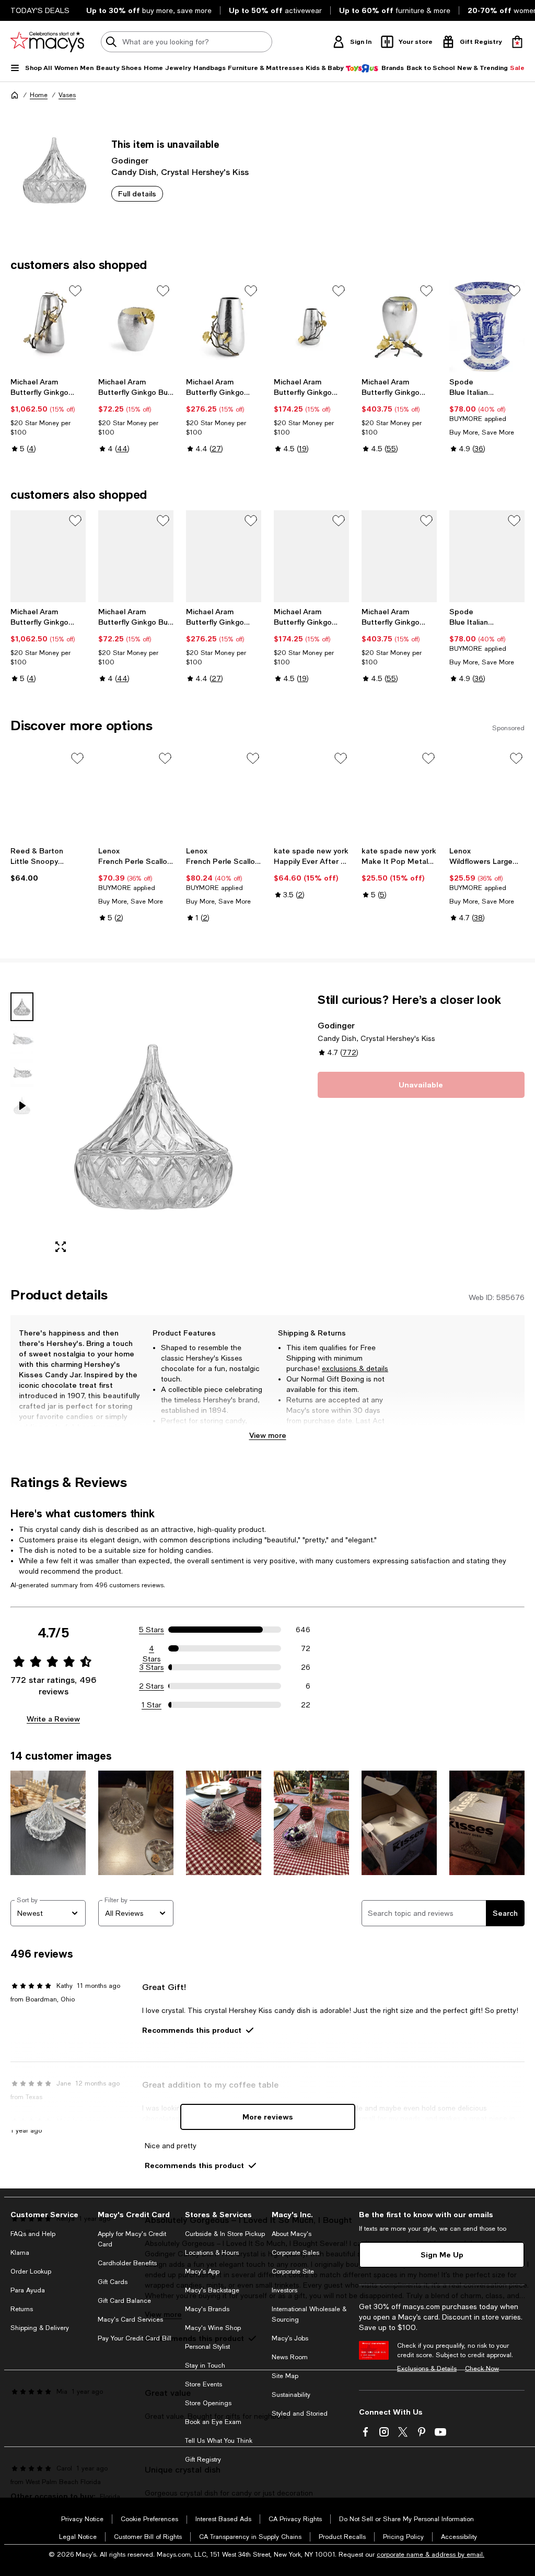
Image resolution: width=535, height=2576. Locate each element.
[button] (136, 1127)
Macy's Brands (207, 2309)
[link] (48, 415)
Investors (284, 2290)
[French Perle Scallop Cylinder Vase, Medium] (136, 796)
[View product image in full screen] (61, 1247)
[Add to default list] (75, 291)
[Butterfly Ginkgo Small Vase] (311, 326)
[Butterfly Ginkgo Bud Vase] (136, 326)
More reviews (268, 2117)
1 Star (152, 1705)
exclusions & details (355, 1368)
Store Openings (208, 2403)
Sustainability (291, 2395)
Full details (137, 194)
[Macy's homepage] (15, 95)
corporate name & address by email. (431, 2555)
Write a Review (53, 1719)
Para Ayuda (28, 2290)
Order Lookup (31, 2271)
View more (268, 1435)
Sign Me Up (442, 2255)
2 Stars (152, 1686)
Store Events (203, 2384)
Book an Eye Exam (213, 2422)
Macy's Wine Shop (213, 2328)
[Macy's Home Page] (47, 42)
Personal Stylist (207, 2347)
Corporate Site (293, 2271)
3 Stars (152, 1667)
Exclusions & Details (427, 2369)
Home (39, 95)
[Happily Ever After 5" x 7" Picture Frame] (311, 796)
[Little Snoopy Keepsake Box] (48, 796)
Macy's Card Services (130, 2320)
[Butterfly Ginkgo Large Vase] (224, 326)
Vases (67, 95)
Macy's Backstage (212, 2290)
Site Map (285, 2376)
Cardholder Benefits (127, 2263)
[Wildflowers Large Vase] (487, 796)
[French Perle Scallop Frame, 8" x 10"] (224, 796)
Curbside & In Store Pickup (225, 2234)
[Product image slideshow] (154, 1127)
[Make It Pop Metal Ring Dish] (399, 796)
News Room (290, 2357)
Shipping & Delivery (40, 2328)
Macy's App (202, 2271)
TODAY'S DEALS (40, 10)
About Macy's (292, 2234)
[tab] (22, 1007)
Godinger (130, 160)
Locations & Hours (212, 2253)
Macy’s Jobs (290, 2338)
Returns (22, 2309)
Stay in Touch (205, 2366)
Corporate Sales (295, 2253)
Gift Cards (113, 2282)
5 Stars (152, 1630)
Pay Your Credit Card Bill (135, 2338)
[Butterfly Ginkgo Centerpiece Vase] (48, 326)
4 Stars (152, 1649)
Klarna (20, 2253)
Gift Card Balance (124, 2301)
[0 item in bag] (517, 42)
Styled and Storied (300, 2414)
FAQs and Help (33, 2234)
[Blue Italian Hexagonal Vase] (487, 326)
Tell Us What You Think (219, 2441)
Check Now (482, 2369)
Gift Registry (203, 2460)
